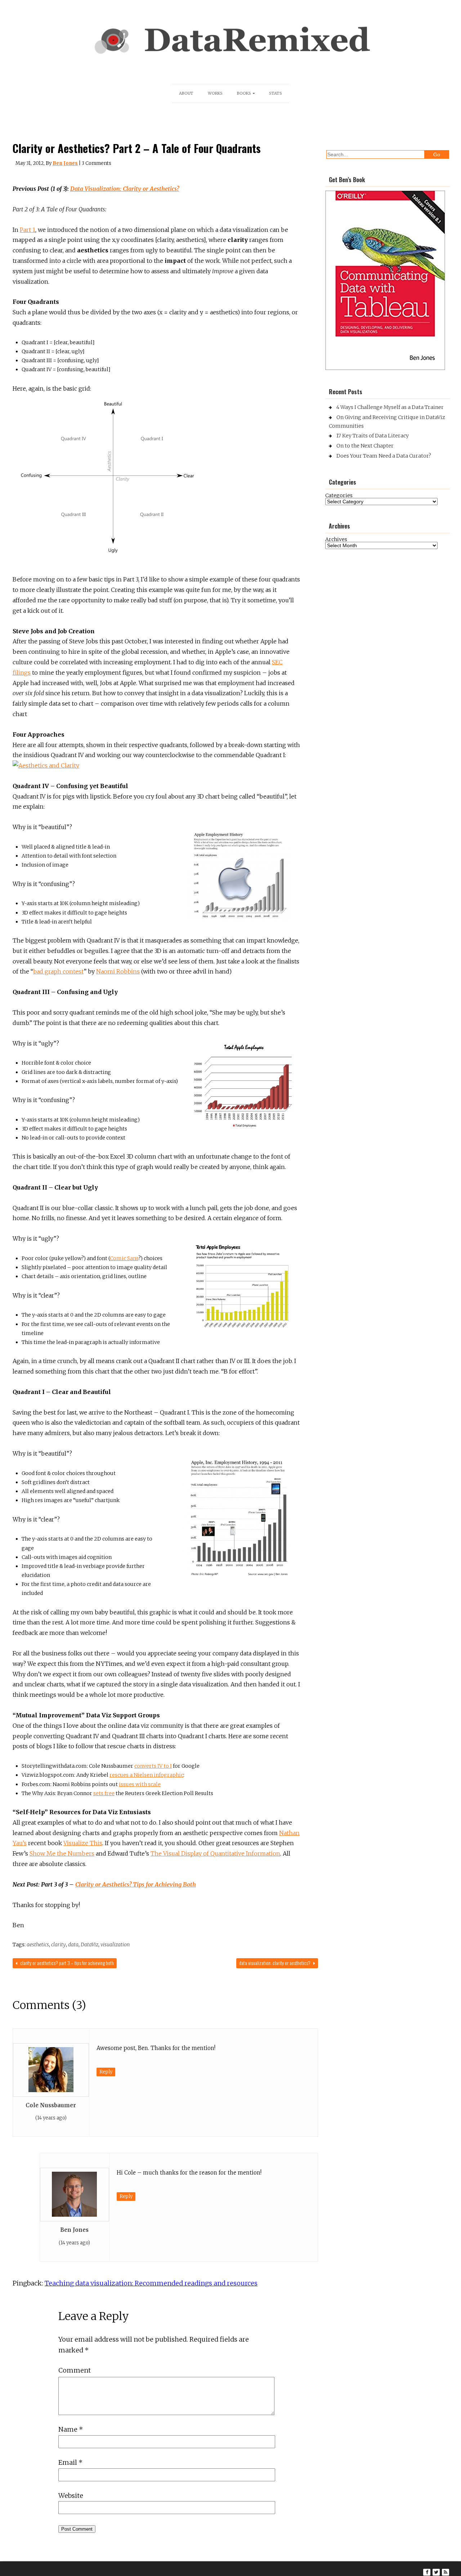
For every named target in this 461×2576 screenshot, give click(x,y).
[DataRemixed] (230, 56)
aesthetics (38, 1945)
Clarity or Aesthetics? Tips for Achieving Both (136, 1884)
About (186, 93)
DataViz (89, 1945)
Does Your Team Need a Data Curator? (384, 456)
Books (244, 93)
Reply (106, 2072)
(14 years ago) (51, 2118)
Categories (339, 495)
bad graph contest (58, 971)
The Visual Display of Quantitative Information (215, 1853)
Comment (75, 2370)
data (73, 1945)
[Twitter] (436, 2572)
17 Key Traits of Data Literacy (373, 436)
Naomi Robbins (118, 971)
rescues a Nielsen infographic (146, 1775)
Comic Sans (124, 1258)
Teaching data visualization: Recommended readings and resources (151, 2283)
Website (71, 2496)
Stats (276, 93)
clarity (59, 1945)
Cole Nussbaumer (51, 2105)
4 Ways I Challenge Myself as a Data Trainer (390, 407)
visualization (115, 1945)
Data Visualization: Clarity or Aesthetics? (125, 189)
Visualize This (83, 1843)
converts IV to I (153, 1766)
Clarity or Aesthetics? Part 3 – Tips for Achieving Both (66, 1963)
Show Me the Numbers (62, 1853)
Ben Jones (65, 163)
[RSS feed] (446, 2572)
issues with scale (140, 1784)
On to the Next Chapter (365, 446)
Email (70, 2462)
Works (215, 93)
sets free (104, 1793)
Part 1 (28, 230)
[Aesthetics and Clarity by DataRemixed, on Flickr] (46, 765)
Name (71, 2429)
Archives (336, 539)
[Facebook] (427, 2572)
